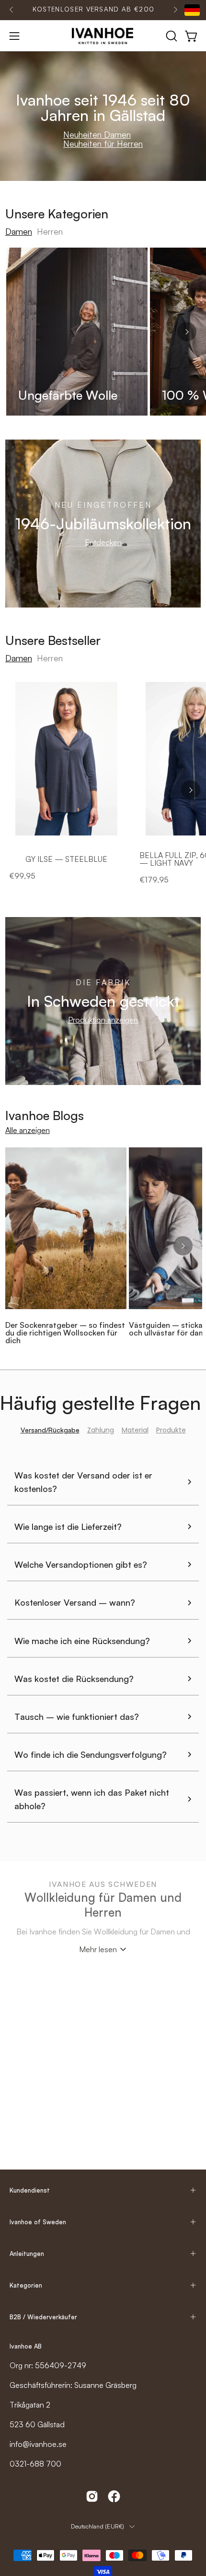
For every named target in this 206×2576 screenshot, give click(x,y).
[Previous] (11, 10)
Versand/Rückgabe (50, 1430)
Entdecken (103, 542)
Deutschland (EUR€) (97, 2526)
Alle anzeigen (28, 1130)
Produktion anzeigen (103, 1020)
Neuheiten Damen (97, 134)
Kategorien (26, 2285)
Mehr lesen (98, 1949)
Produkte (171, 1430)
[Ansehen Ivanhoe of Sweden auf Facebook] (114, 2496)
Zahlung (101, 1430)
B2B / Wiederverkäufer (43, 2317)
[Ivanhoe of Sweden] (103, 36)
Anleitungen (27, 2254)
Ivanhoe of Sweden (38, 2222)
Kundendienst (30, 2190)
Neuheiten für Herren (103, 143)
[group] (93, 10)
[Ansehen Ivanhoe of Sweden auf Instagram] (92, 2496)
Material (135, 1430)
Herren (50, 231)
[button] (171, 36)
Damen (19, 231)
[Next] (175, 10)
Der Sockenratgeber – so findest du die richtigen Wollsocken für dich (65, 1333)
